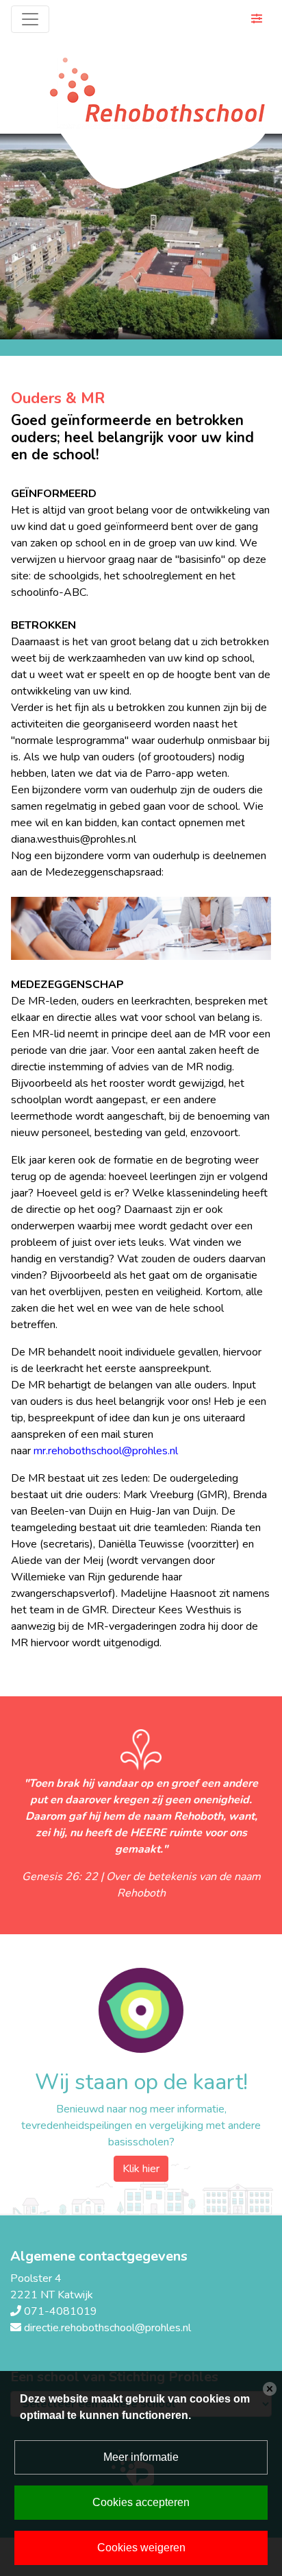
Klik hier (141, 2169)
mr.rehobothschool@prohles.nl (106, 1451)
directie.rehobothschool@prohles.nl (107, 2328)
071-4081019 (61, 2311)
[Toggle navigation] (30, 19)
